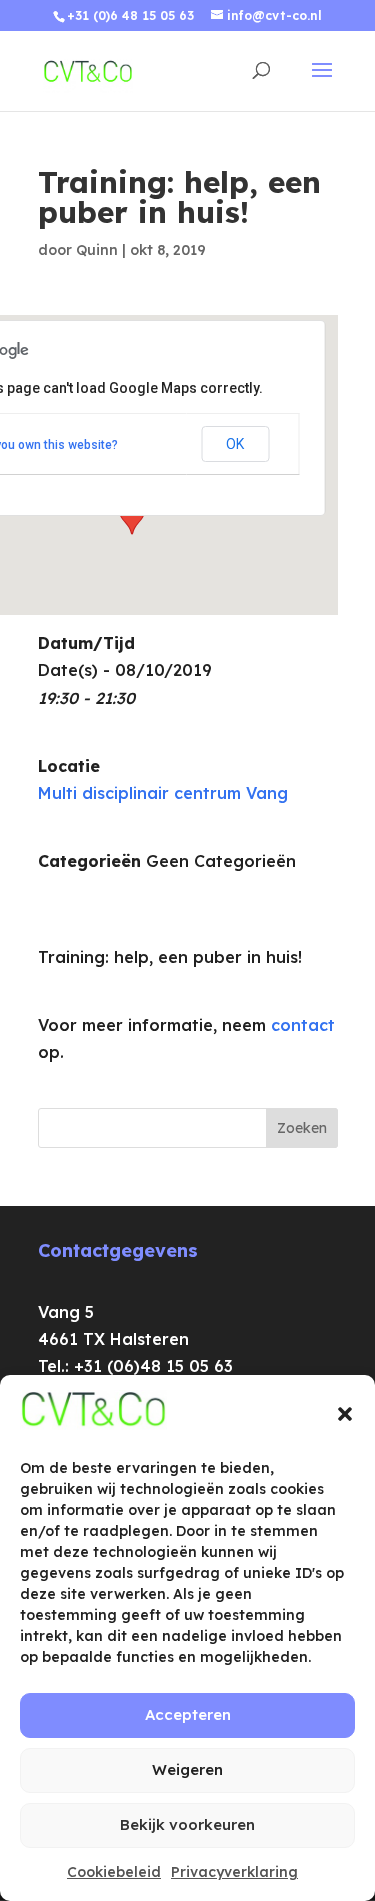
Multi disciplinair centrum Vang (163, 793)
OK (235, 444)
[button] (345, 1414)
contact (303, 1025)
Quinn (97, 250)
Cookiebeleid (114, 1872)
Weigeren (187, 1769)
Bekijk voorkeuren (187, 1824)
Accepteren (188, 1714)
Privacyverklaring (234, 1872)
